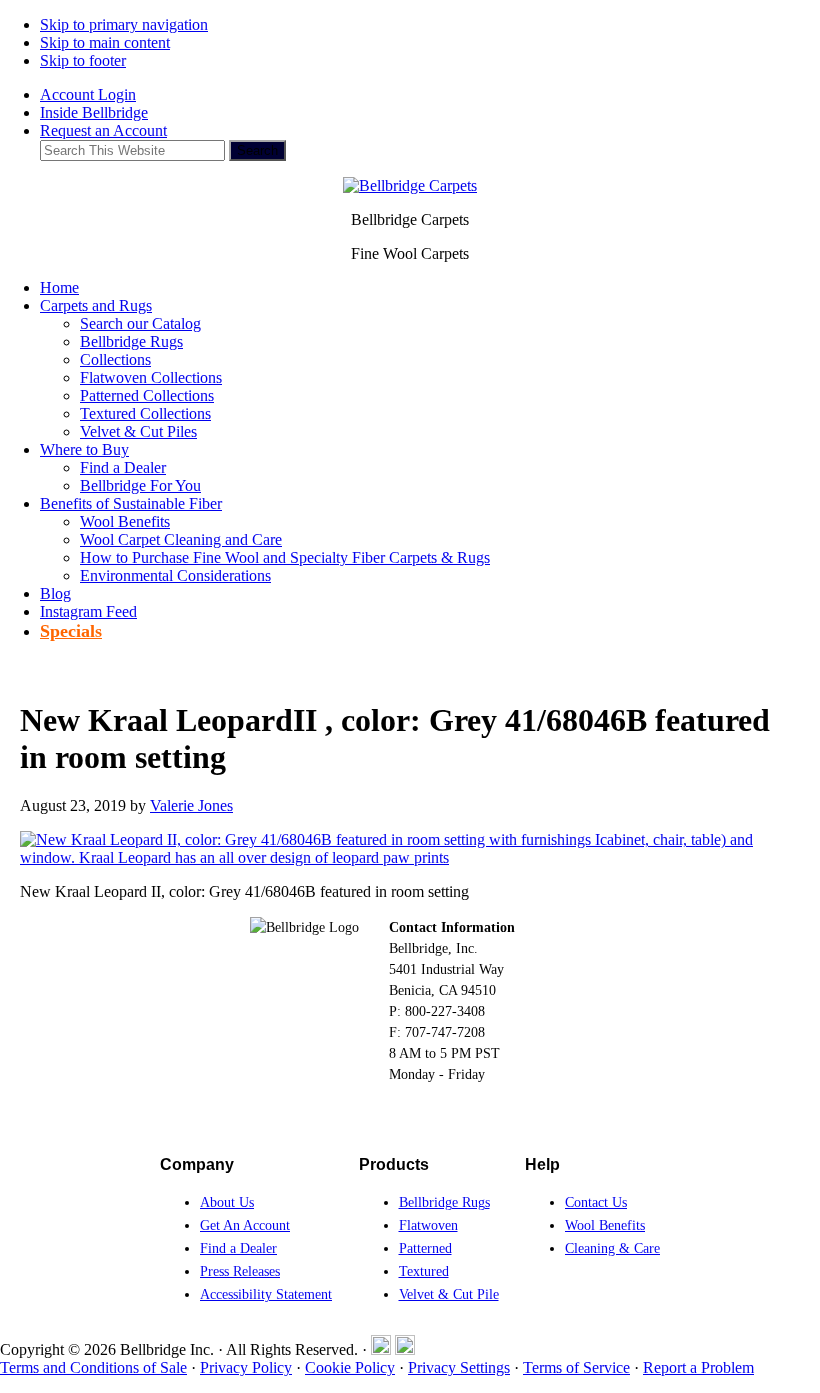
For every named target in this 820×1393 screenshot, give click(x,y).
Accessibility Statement (266, 1294)
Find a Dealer (238, 1248)
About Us (227, 1202)
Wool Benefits (605, 1225)
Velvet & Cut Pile (449, 1294)
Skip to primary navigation (124, 24)
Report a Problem (698, 1367)
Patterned (425, 1248)
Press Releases (240, 1271)
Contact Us (596, 1202)
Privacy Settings (459, 1367)
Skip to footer (83, 60)
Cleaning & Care (612, 1248)
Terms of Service (576, 1367)
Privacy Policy (246, 1367)
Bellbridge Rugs (444, 1202)
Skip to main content (105, 42)
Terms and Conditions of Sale (93, 1367)
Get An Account (245, 1225)
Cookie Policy (350, 1367)
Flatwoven (428, 1225)
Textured (424, 1271)
